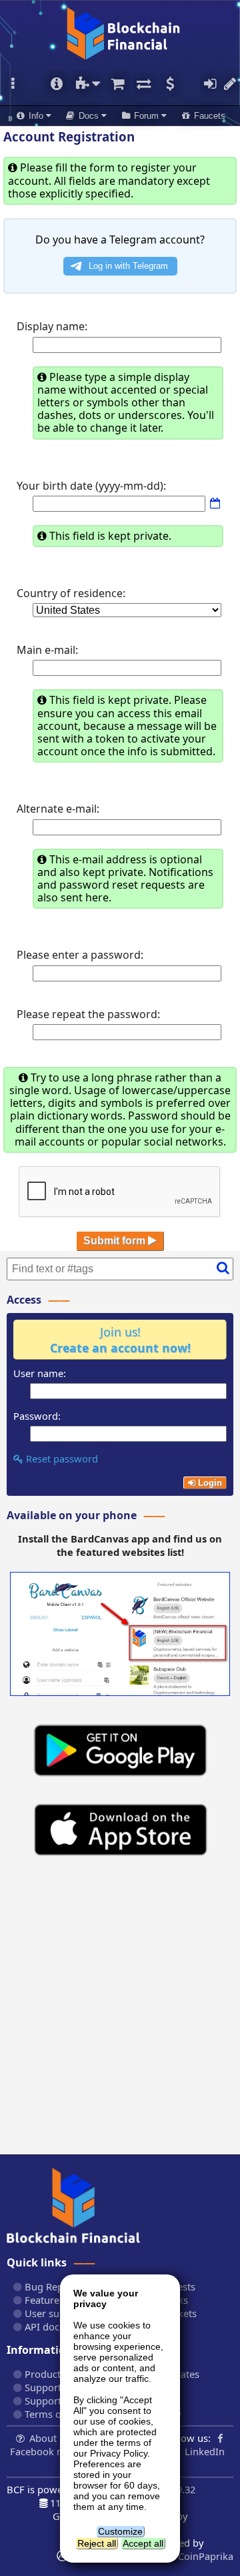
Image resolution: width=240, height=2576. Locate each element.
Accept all (143, 2543)
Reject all (97, 2543)
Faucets (208, 116)
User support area (65, 2313)
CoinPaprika (204, 2556)
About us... (54, 2438)
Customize (120, 2531)
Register (230, 84)
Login (210, 84)
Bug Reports (52, 2286)
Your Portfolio (56, 84)
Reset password (61, 1458)
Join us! (120, 1340)
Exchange (143, 84)
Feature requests (62, 2300)
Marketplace (117, 84)
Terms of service (60, 2414)
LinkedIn (205, 2451)
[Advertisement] (120, 2011)
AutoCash (170, 84)
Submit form (116, 1241)
